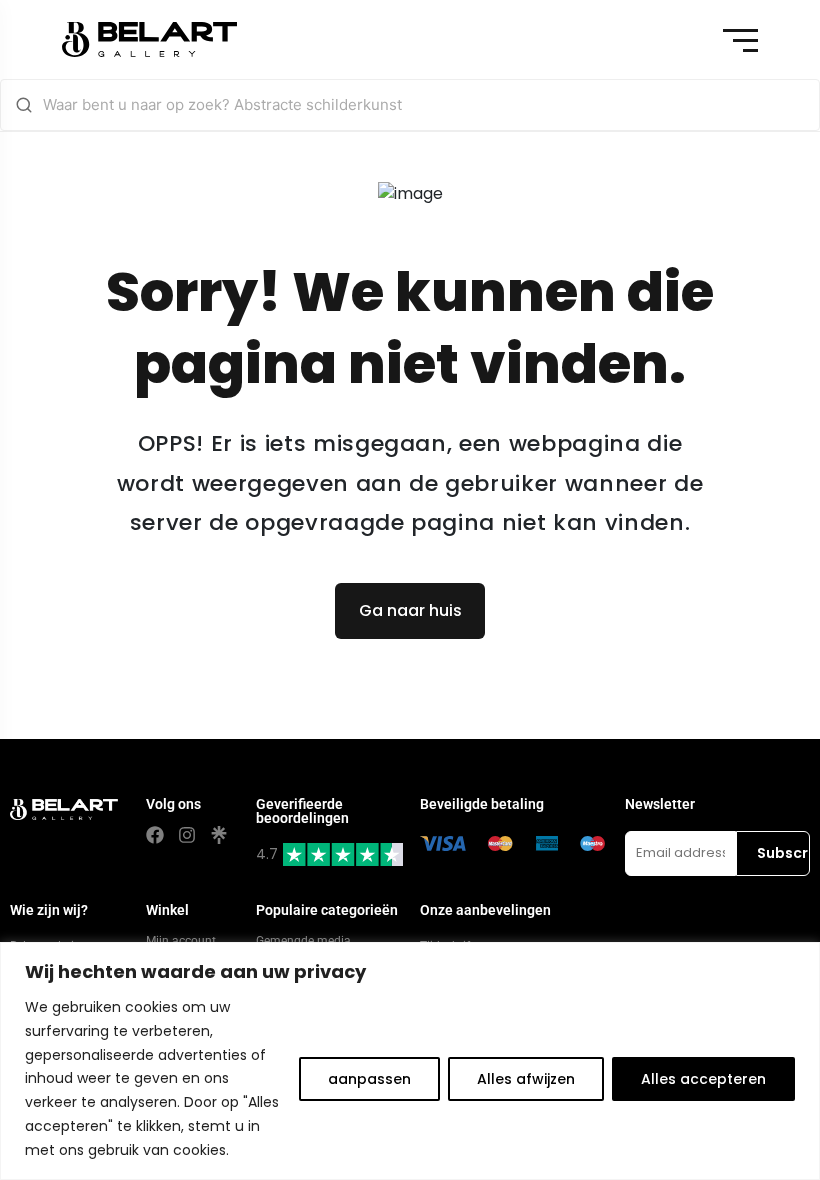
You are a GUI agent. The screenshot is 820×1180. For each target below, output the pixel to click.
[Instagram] (187, 835)
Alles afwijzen (526, 1079)
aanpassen (369, 1079)
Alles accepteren (703, 1079)
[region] (410, 1061)
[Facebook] (155, 835)
